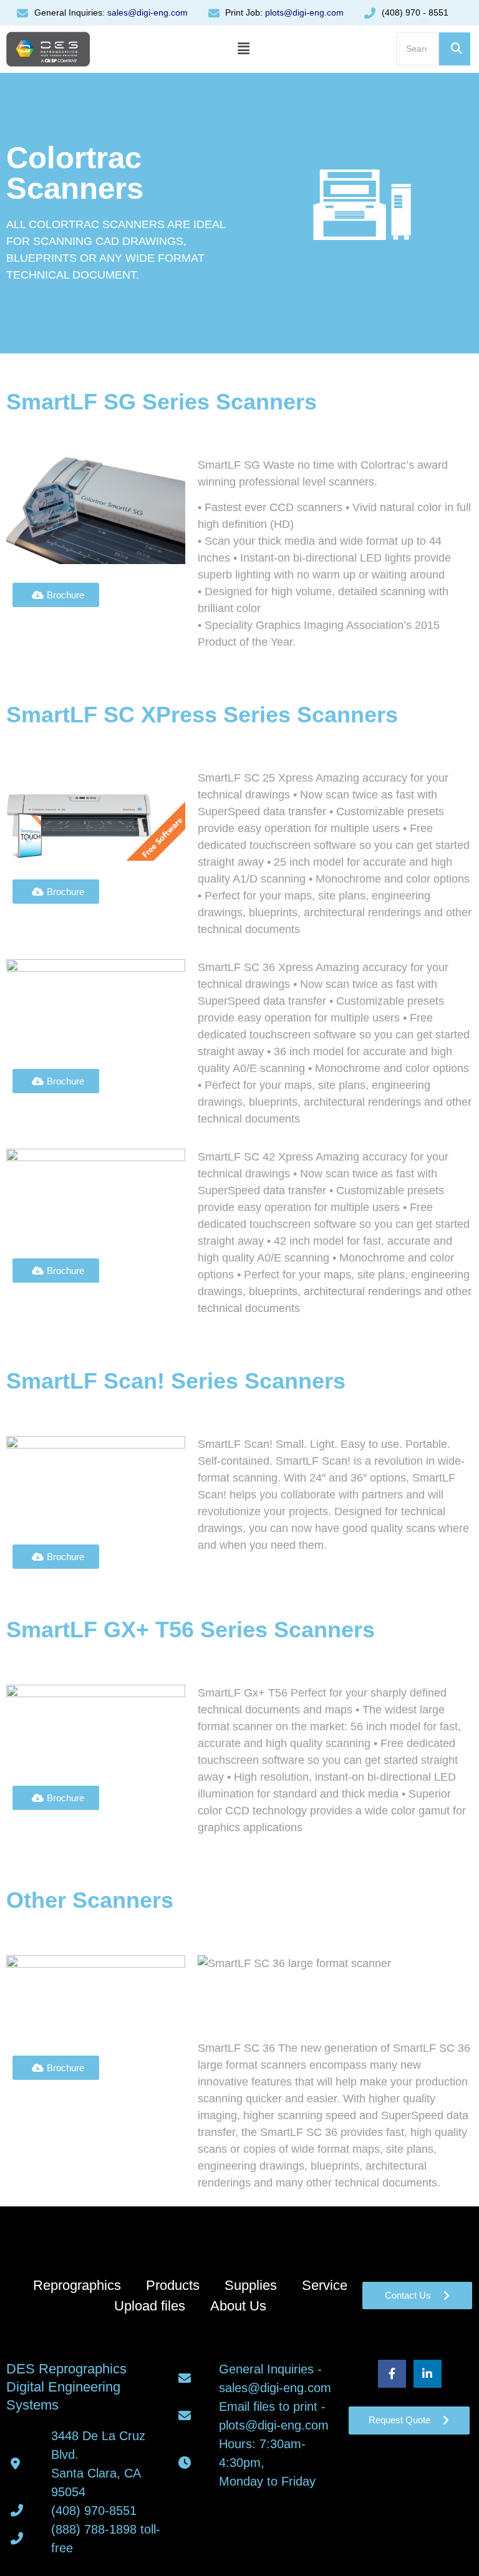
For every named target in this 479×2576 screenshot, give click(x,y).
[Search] (455, 49)
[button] (241, 49)
